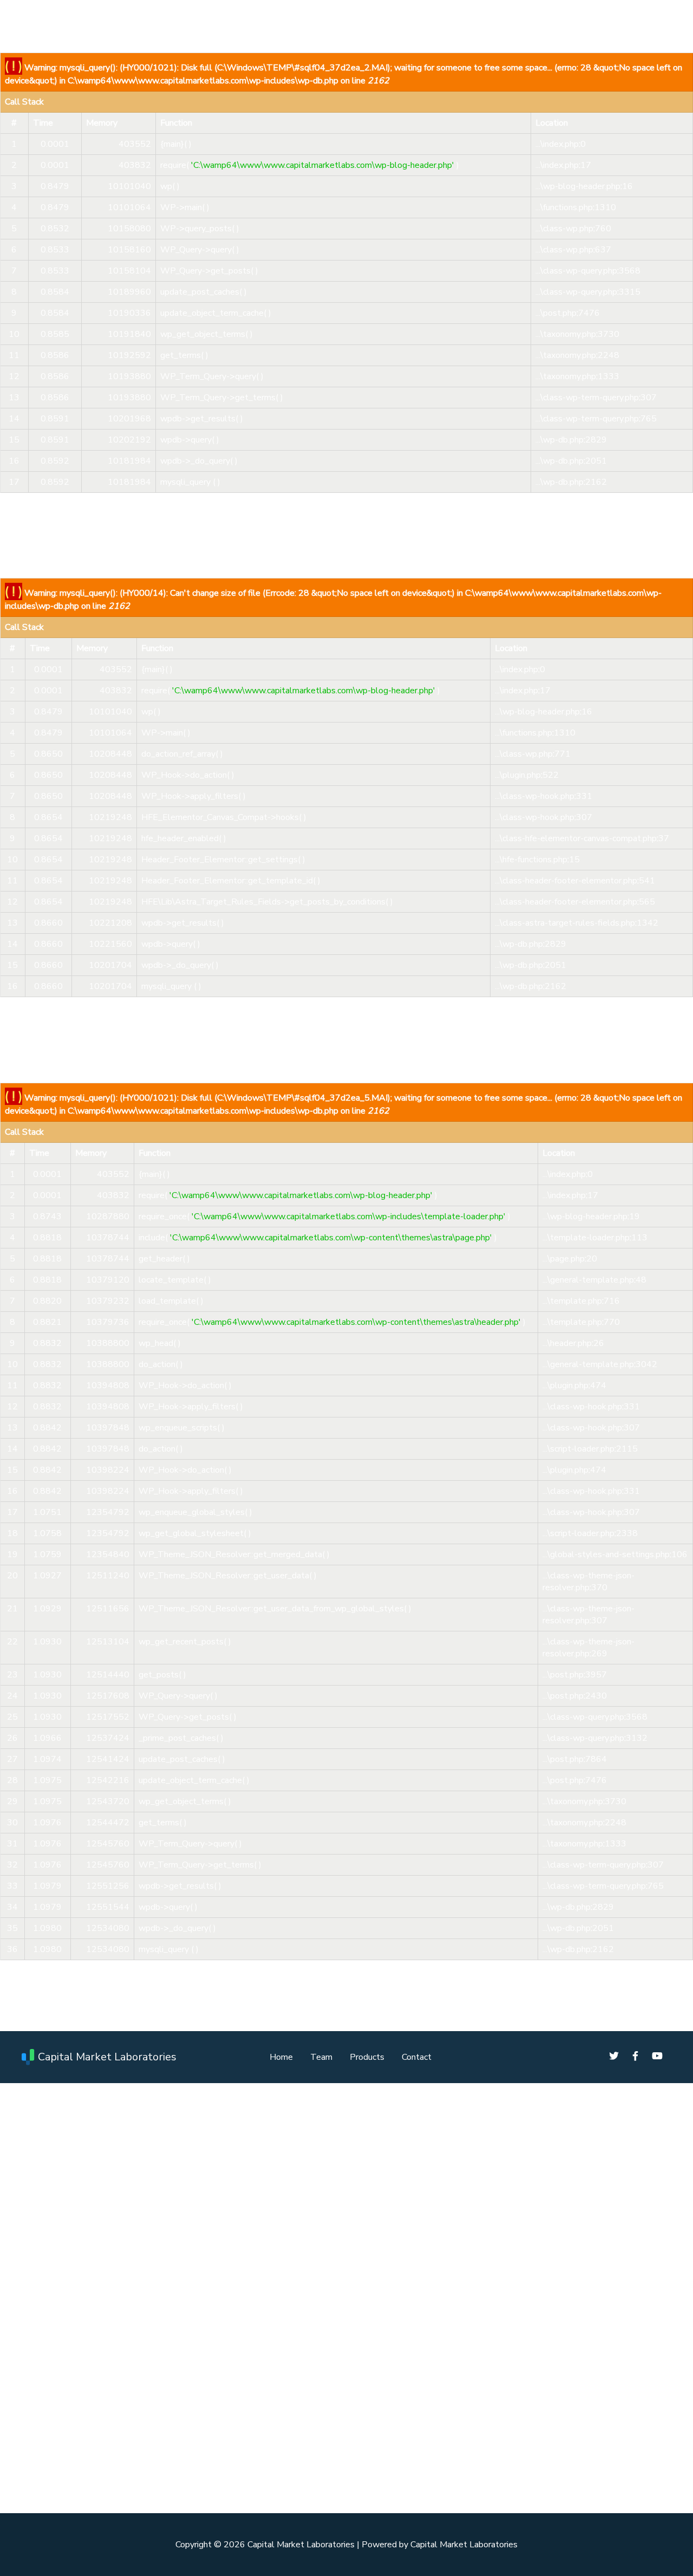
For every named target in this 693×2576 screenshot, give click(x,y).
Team (321, 2057)
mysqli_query (185, 482)
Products (367, 2057)
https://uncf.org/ (109, 2370)
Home (281, 2057)
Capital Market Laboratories (107, 2057)
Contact (417, 2057)
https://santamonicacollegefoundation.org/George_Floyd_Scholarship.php (218, 2411)
